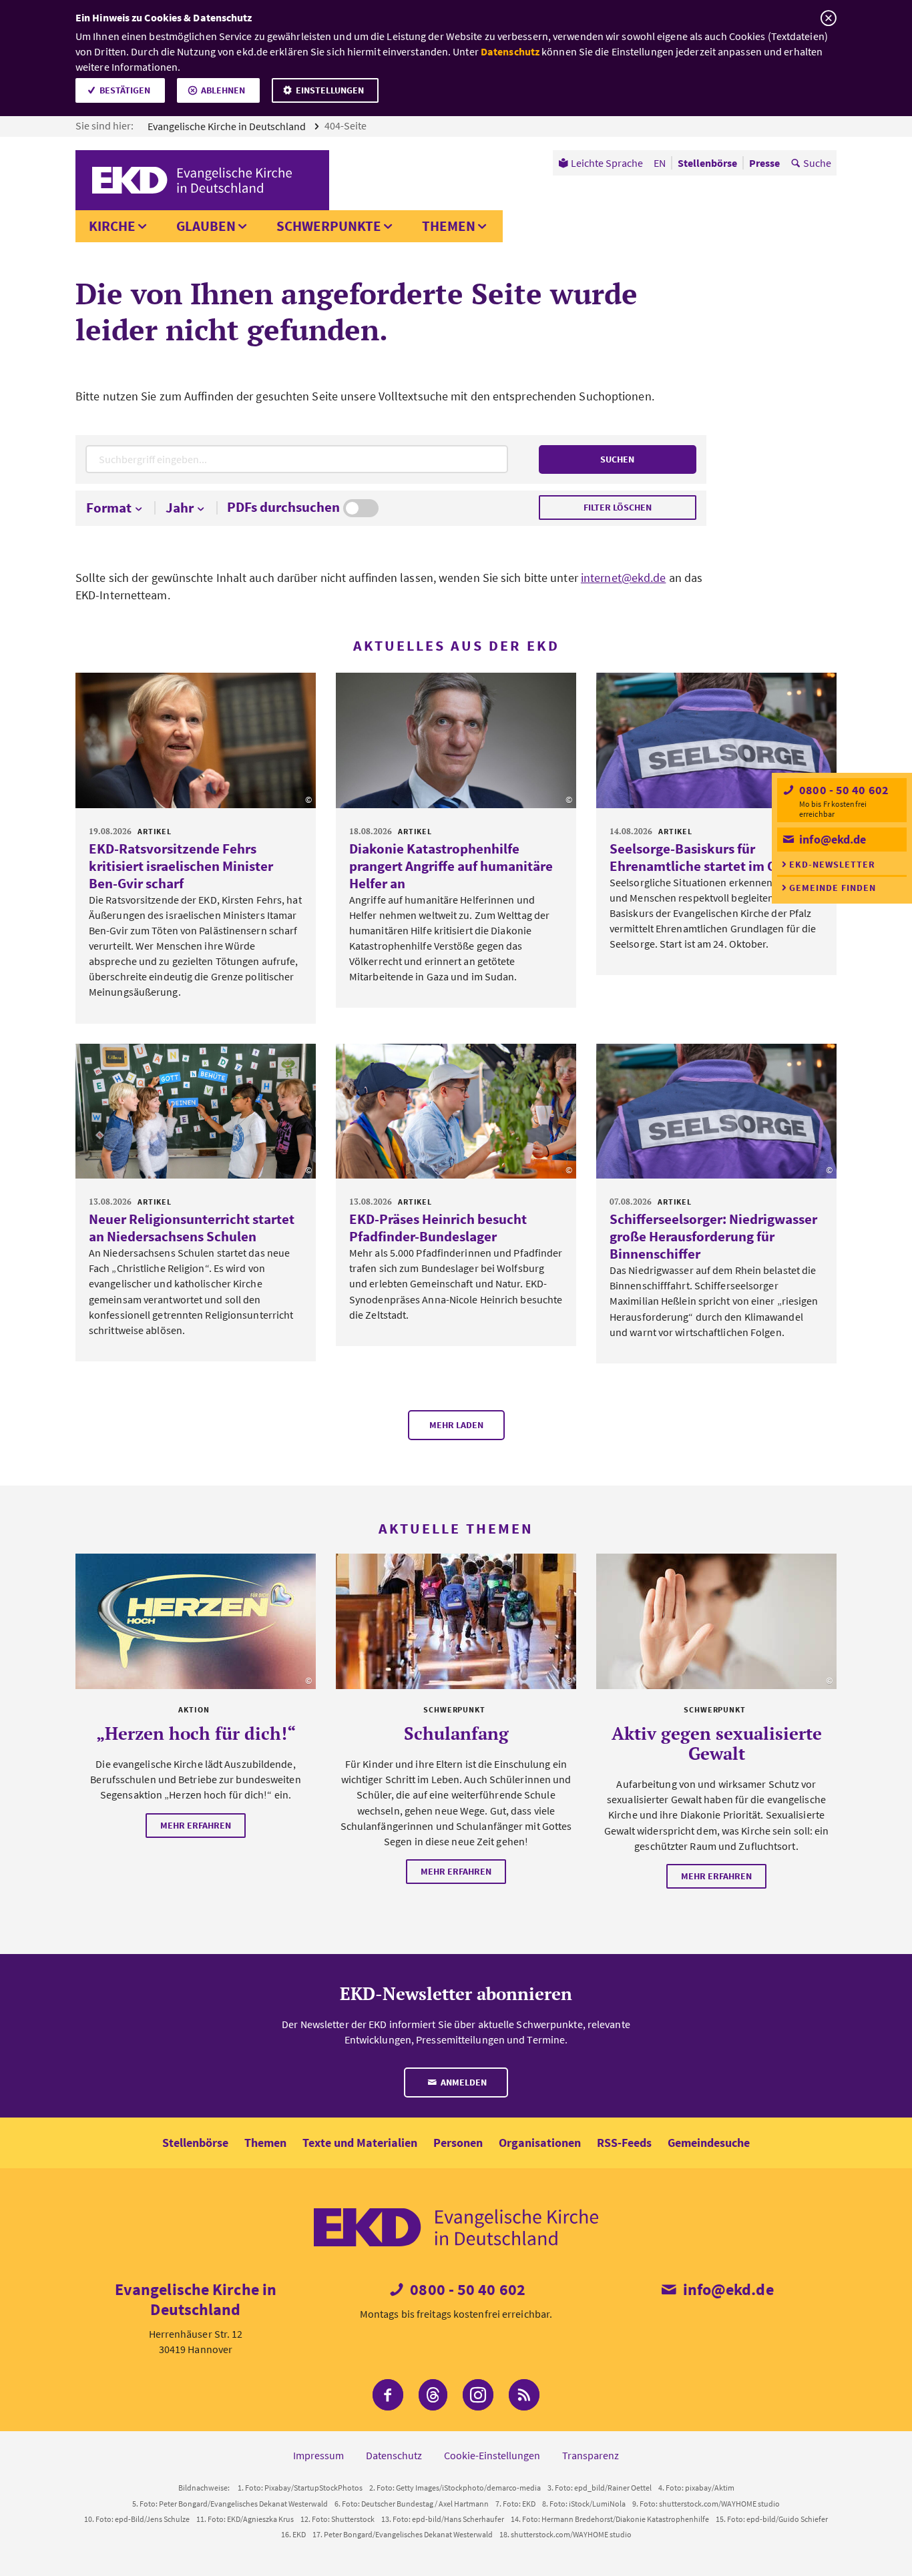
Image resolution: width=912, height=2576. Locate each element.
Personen (458, 2143)
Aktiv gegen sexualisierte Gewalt (717, 1743)
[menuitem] (601, 163)
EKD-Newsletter (832, 864)
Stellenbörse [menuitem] (707, 163)
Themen (449, 226)
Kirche (112, 226)
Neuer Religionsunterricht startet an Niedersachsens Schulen (192, 1228)
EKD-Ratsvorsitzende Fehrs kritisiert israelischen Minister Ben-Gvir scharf (181, 866)
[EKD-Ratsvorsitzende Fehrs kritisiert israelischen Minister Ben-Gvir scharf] (196, 740)
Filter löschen (618, 507)
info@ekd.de (831, 839)
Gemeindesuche (709, 2143)
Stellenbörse (195, 2143)
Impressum (318, 2455)
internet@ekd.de (624, 578)
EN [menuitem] (660, 163)
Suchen (617, 459)
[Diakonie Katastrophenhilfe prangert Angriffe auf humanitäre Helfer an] (456, 740)
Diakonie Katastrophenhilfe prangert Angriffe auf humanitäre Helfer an (451, 866)
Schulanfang (456, 1733)
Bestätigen (125, 90)
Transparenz (591, 2455)
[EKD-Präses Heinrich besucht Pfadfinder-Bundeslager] (456, 1111)
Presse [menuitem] (764, 163)
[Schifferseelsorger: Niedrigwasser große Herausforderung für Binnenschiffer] (716, 1111)
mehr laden (456, 1425)
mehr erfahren (196, 1825)
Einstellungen (330, 90)
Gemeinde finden (833, 888)
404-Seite (347, 125)
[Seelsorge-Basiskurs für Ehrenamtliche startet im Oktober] (716, 740)
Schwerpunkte (329, 226)
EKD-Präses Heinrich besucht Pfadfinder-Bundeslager (438, 1228)
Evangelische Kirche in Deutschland (228, 126)
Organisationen (540, 2143)
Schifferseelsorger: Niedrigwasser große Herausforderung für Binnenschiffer (713, 1236)
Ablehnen (223, 90)
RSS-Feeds (624, 2143)
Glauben (206, 226)
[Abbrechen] (828, 18)
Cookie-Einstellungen (492, 2455)
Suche (817, 163)
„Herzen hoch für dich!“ (196, 1733)
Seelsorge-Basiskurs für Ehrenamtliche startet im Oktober (714, 857)
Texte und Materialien (360, 2143)
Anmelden (463, 2082)
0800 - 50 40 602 (843, 790)
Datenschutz (510, 51)
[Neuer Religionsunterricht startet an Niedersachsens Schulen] (196, 1111)
